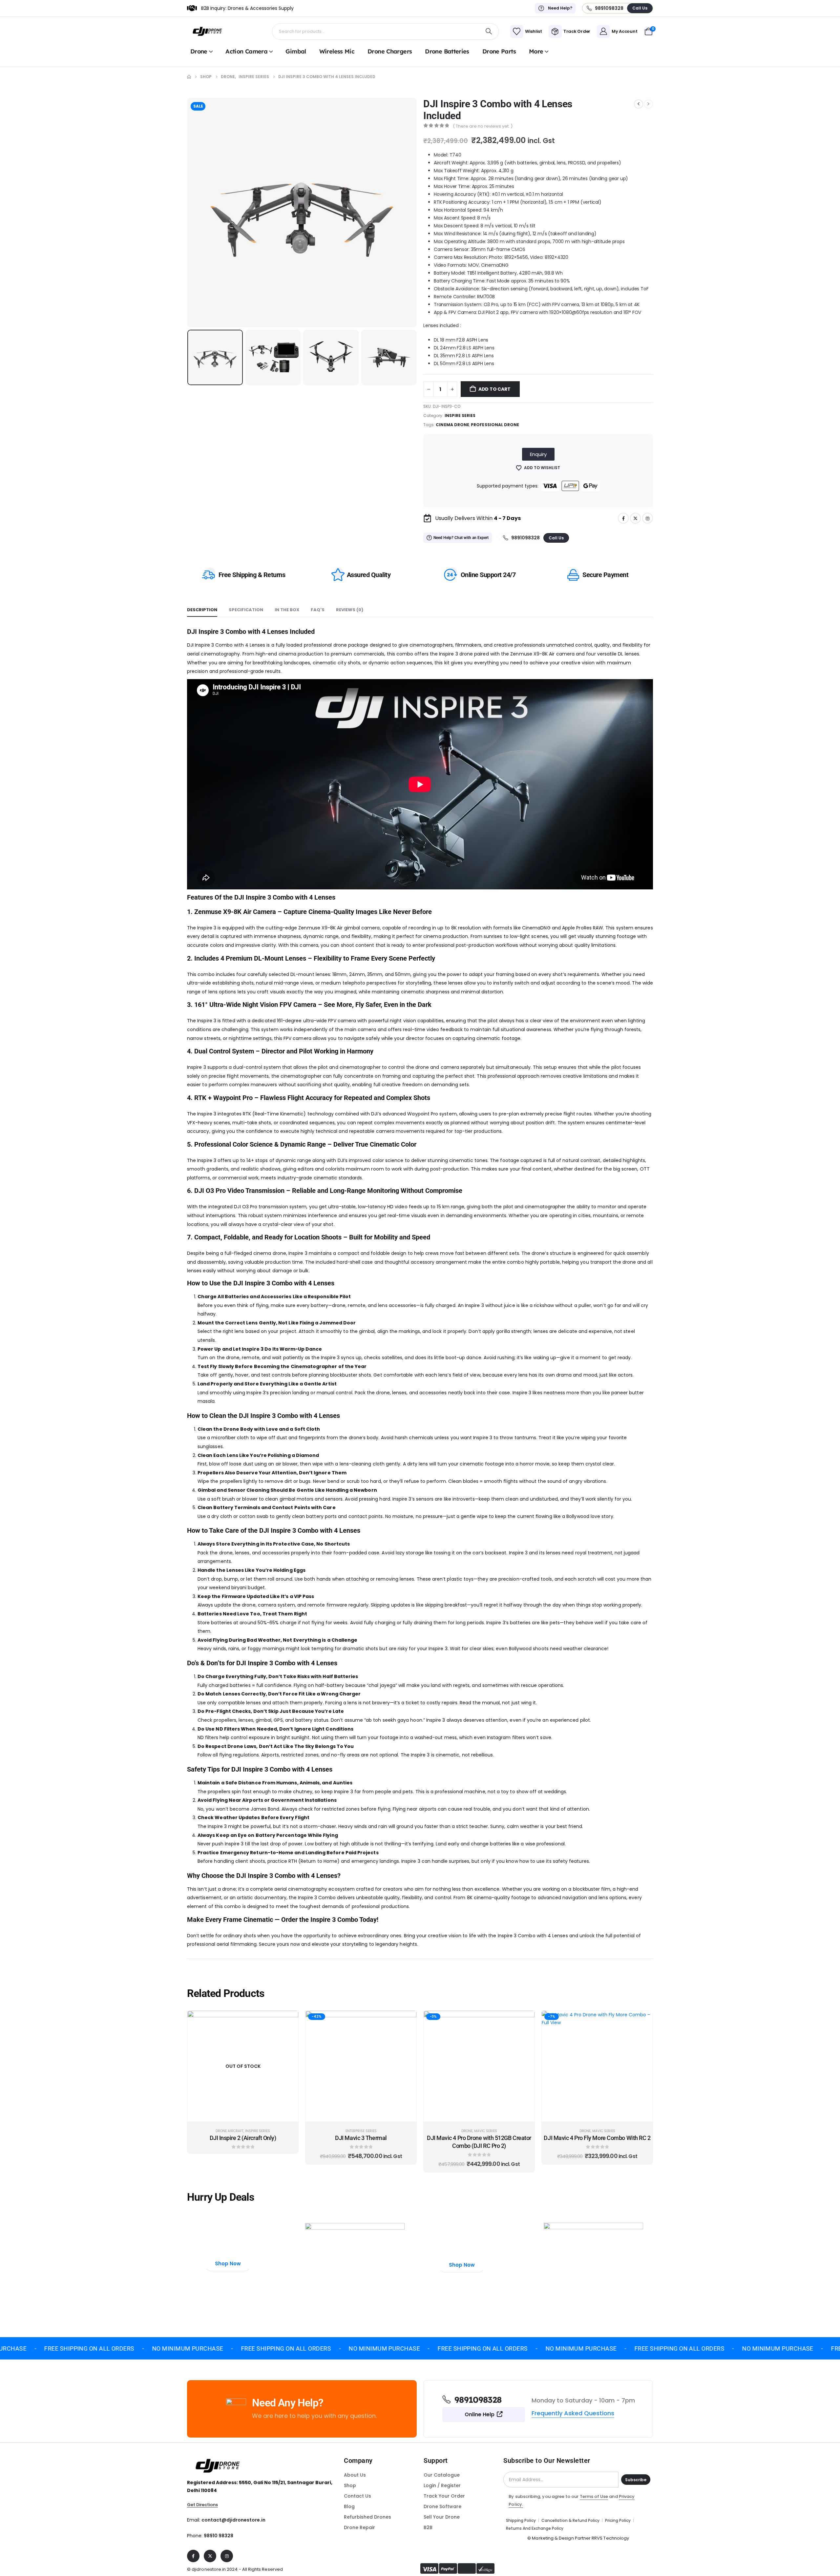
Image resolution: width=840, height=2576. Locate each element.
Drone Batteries (447, 51)
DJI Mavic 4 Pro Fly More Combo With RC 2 (597, 2138)
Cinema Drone (452, 425)
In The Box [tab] (287, 610)
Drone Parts (499, 51)
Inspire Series (460, 415)
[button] (189, 213)
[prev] (639, 104)
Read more (248, 2115)
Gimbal (296, 51)
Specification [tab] (246, 610)
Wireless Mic (337, 51)
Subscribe (636, 2480)
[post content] (243, 2066)
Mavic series (486, 2131)
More (536, 51)
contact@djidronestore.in (233, 2520)
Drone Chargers (390, 51)
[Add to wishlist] (288, 2021)
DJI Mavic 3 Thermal (361, 2138)
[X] (635, 518)
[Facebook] (623, 518)
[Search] (489, 31)
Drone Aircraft (230, 2131)
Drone (199, 51)
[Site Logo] (208, 31)
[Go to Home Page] (189, 77)
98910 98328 (219, 2536)
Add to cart (494, 389)
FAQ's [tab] (318, 610)
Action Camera (246, 51)
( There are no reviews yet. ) (483, 126)
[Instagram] (648, 518)
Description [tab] (202, 610)
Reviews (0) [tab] (350, 610)
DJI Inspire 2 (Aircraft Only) (243, 2138)
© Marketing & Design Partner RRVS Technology (578, 2538)
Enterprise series (361, 2131)
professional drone (495, 425)
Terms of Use (594, 2496)
